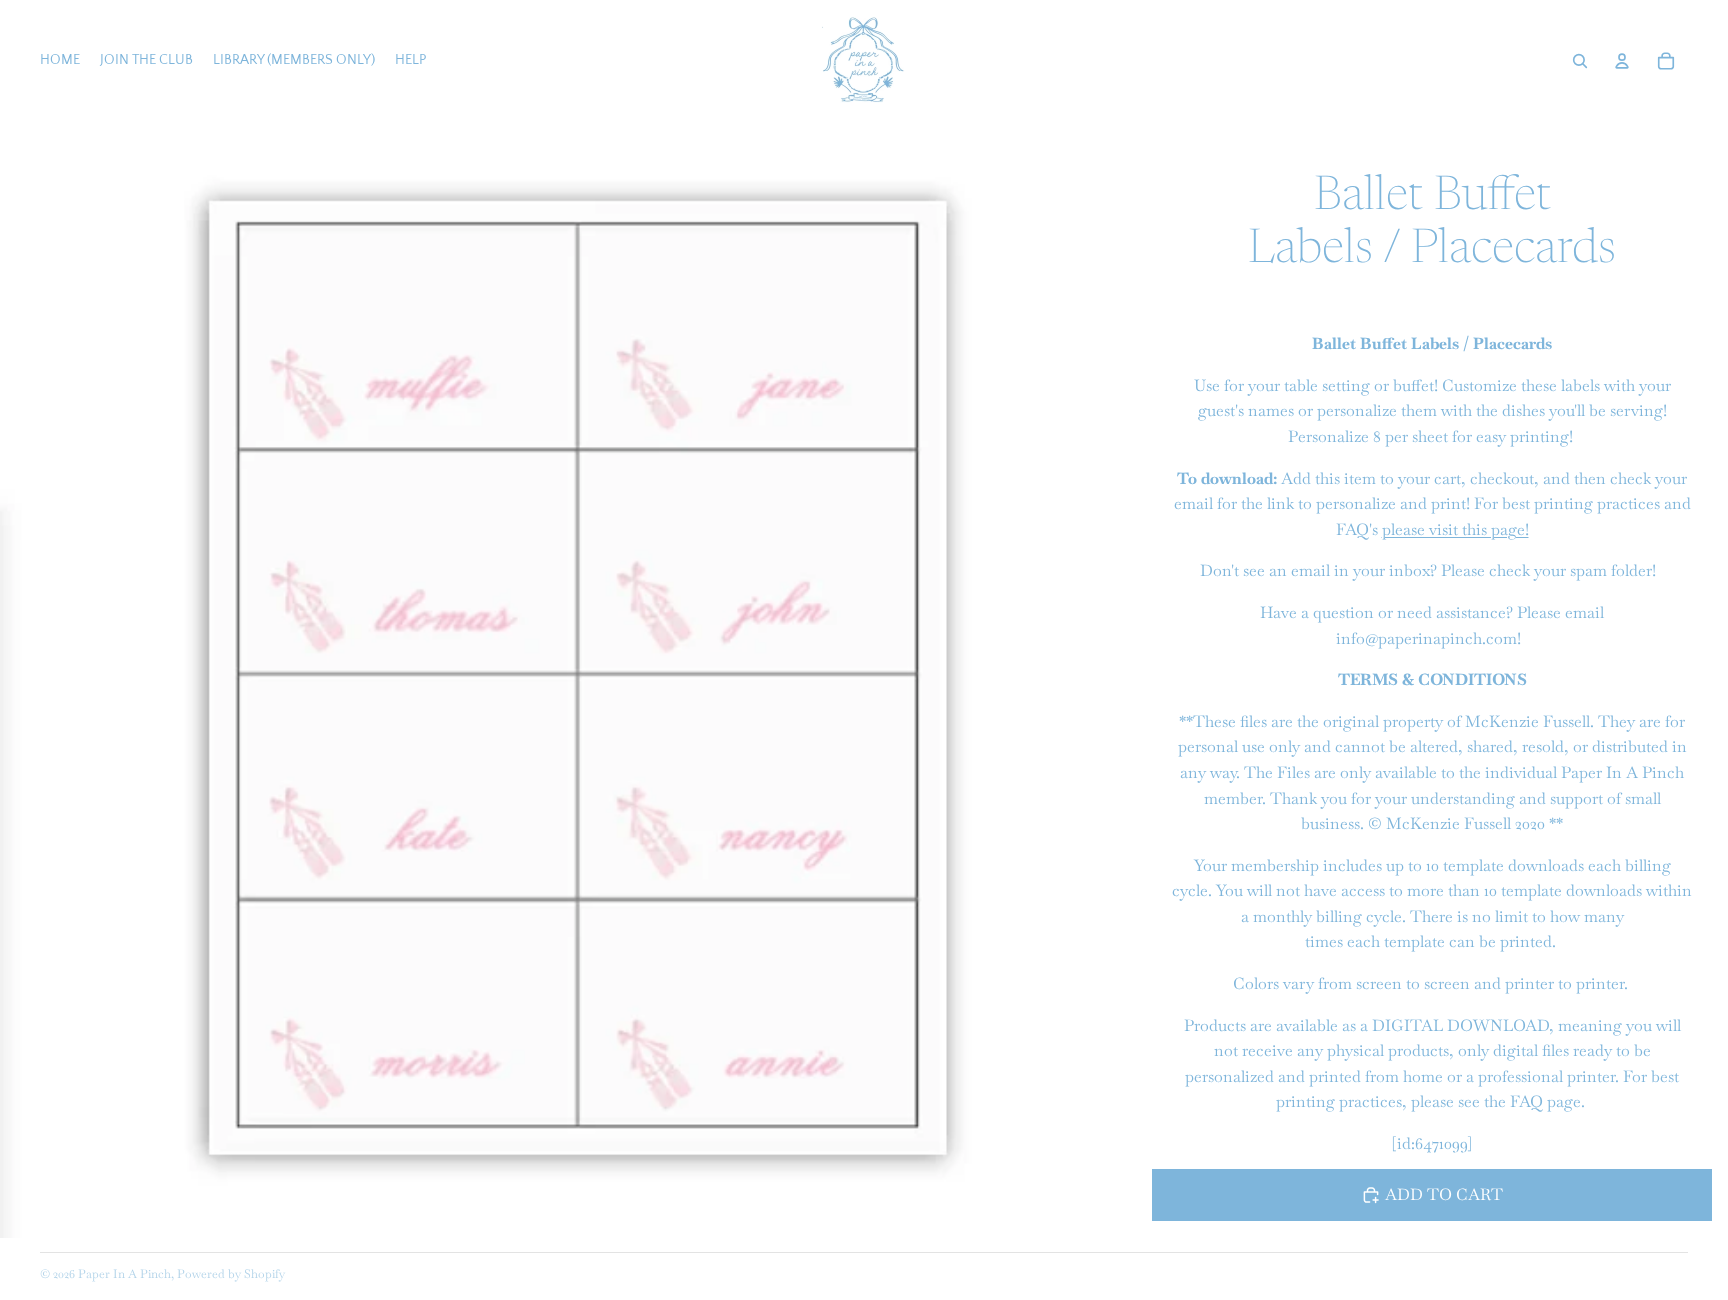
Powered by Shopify (231, 1274)
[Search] (1580, 61)
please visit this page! (1455, 529)
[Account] (1622, 61)
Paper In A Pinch (124, 1274)
